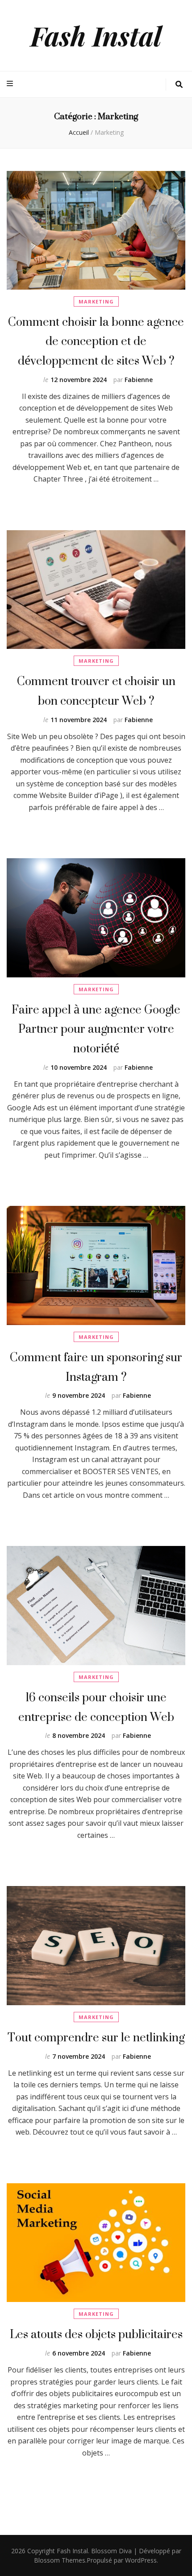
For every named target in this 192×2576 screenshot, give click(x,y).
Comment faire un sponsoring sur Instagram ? (96, 1367)
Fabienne (139, 380)
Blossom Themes (60, 2560)
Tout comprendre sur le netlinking (96, 2037)
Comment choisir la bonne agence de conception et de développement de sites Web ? (96, 341)
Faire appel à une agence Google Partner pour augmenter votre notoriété (96, 1029)
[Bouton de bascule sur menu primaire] (11, 84)
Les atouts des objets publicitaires (96, 2334)
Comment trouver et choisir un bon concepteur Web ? (96, 691)
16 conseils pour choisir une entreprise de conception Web (96, 1707)
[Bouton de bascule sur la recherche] (179, 85)
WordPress (141, 2560)
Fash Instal (96, 35)
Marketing (96, 301)
